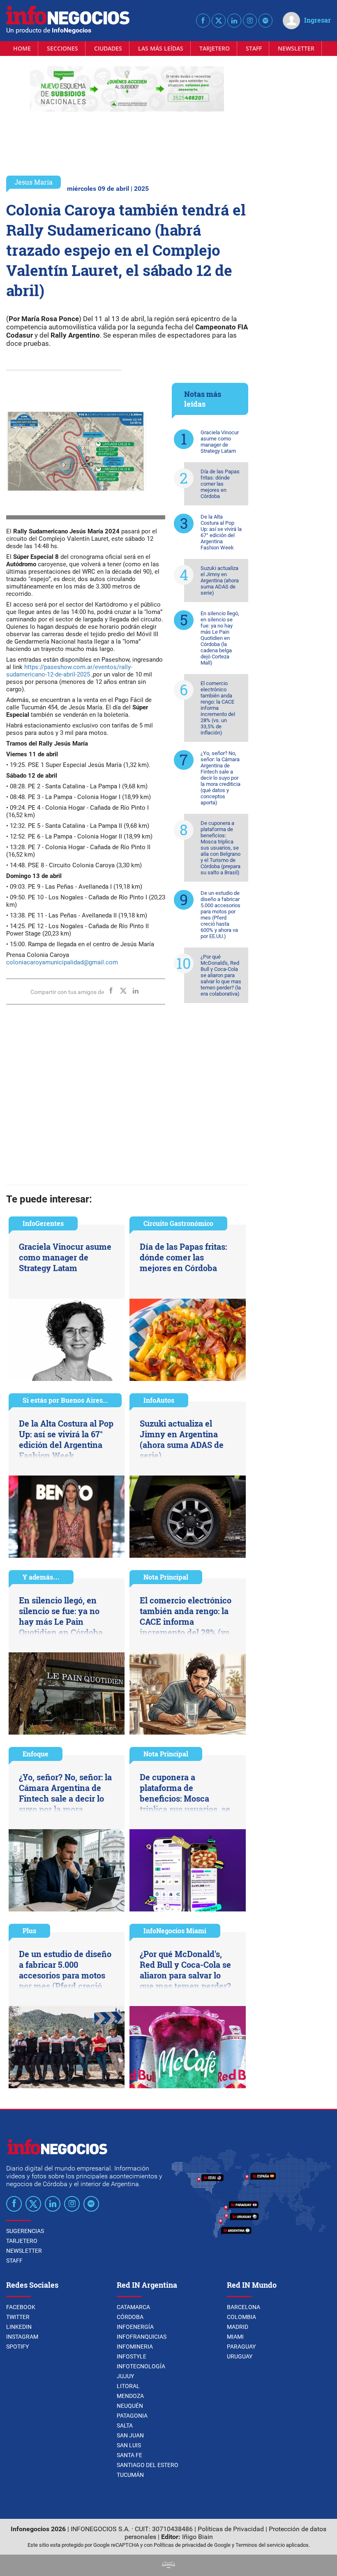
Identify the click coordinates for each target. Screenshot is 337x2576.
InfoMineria (135, 2347)
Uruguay (240, 2356)
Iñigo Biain (197, 2537)
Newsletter (296, 48)
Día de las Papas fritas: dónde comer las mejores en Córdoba (220, 484)
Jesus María (33, 182)
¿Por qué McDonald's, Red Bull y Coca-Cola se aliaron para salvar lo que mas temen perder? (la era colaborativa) (221, 975)
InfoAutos (159, 1400)
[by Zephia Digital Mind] (168, 2566)
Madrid (238, 2327)
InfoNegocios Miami (175, 1931)
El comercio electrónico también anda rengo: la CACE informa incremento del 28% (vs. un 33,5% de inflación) (218, 708)
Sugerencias (25, 2231)
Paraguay (241, 2347)
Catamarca (133, 2307)
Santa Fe (129, 2455)
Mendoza (130, 2396)
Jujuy (125, 2376)
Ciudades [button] (108, 48)
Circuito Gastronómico (178, 1223)
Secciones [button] (62, 48)
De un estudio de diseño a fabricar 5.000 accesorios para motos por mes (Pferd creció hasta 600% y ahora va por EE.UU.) (220, 915)
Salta (125, 2425)
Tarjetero (215, 48)
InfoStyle (132, 2356)
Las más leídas (161, 48)
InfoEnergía (135, 2327)
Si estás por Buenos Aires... (65, 1400)
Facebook (21, 2307)
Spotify (17, 2347)
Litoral (128, 2386)
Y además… (41, 1577)
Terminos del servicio (260, 2545)
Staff (254, 48)
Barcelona (244, 2307)
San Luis (129, 2445)
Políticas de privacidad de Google (192, 2545)
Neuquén (130, 2406)
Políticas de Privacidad (231, 2529)
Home (22, 48)
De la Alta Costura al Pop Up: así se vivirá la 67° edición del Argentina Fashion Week (221, 532)
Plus (29, 1931)
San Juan (130, 2435)
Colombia (241, 2317)
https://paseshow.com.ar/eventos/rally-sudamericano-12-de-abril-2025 (69, 671)
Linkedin (19, 2327)
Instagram (22, 2337)
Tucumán (130, 2475)
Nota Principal (166, 1577)
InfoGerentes (43, 1223)
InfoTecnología (141, 2366)
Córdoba (130, 2317)
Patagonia (132, 2416)
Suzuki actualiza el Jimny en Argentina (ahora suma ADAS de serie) (220, 580)
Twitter (18, 2317)
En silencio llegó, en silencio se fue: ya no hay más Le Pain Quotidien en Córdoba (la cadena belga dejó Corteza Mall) (220, 638)
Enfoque (36, 1754)
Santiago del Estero (148, 2465)
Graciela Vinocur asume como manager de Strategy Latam (220, 442)
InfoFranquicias (142, 2337)
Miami (235, 2337)
